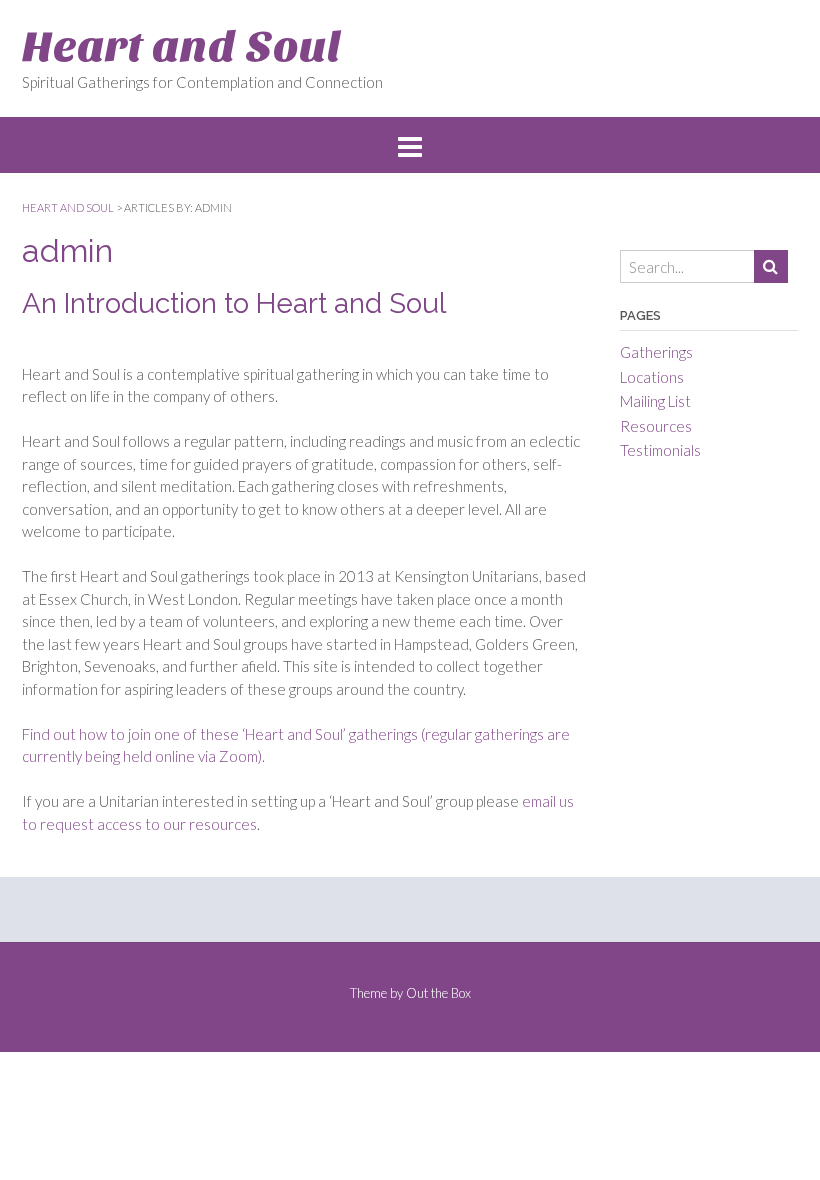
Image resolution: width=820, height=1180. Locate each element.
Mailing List (655, 401)
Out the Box (438, 993)
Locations (652, 377)
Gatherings (656, 352)
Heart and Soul (181, 46)
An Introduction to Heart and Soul (234, 303)
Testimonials (660, 450)
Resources (656, 426)
